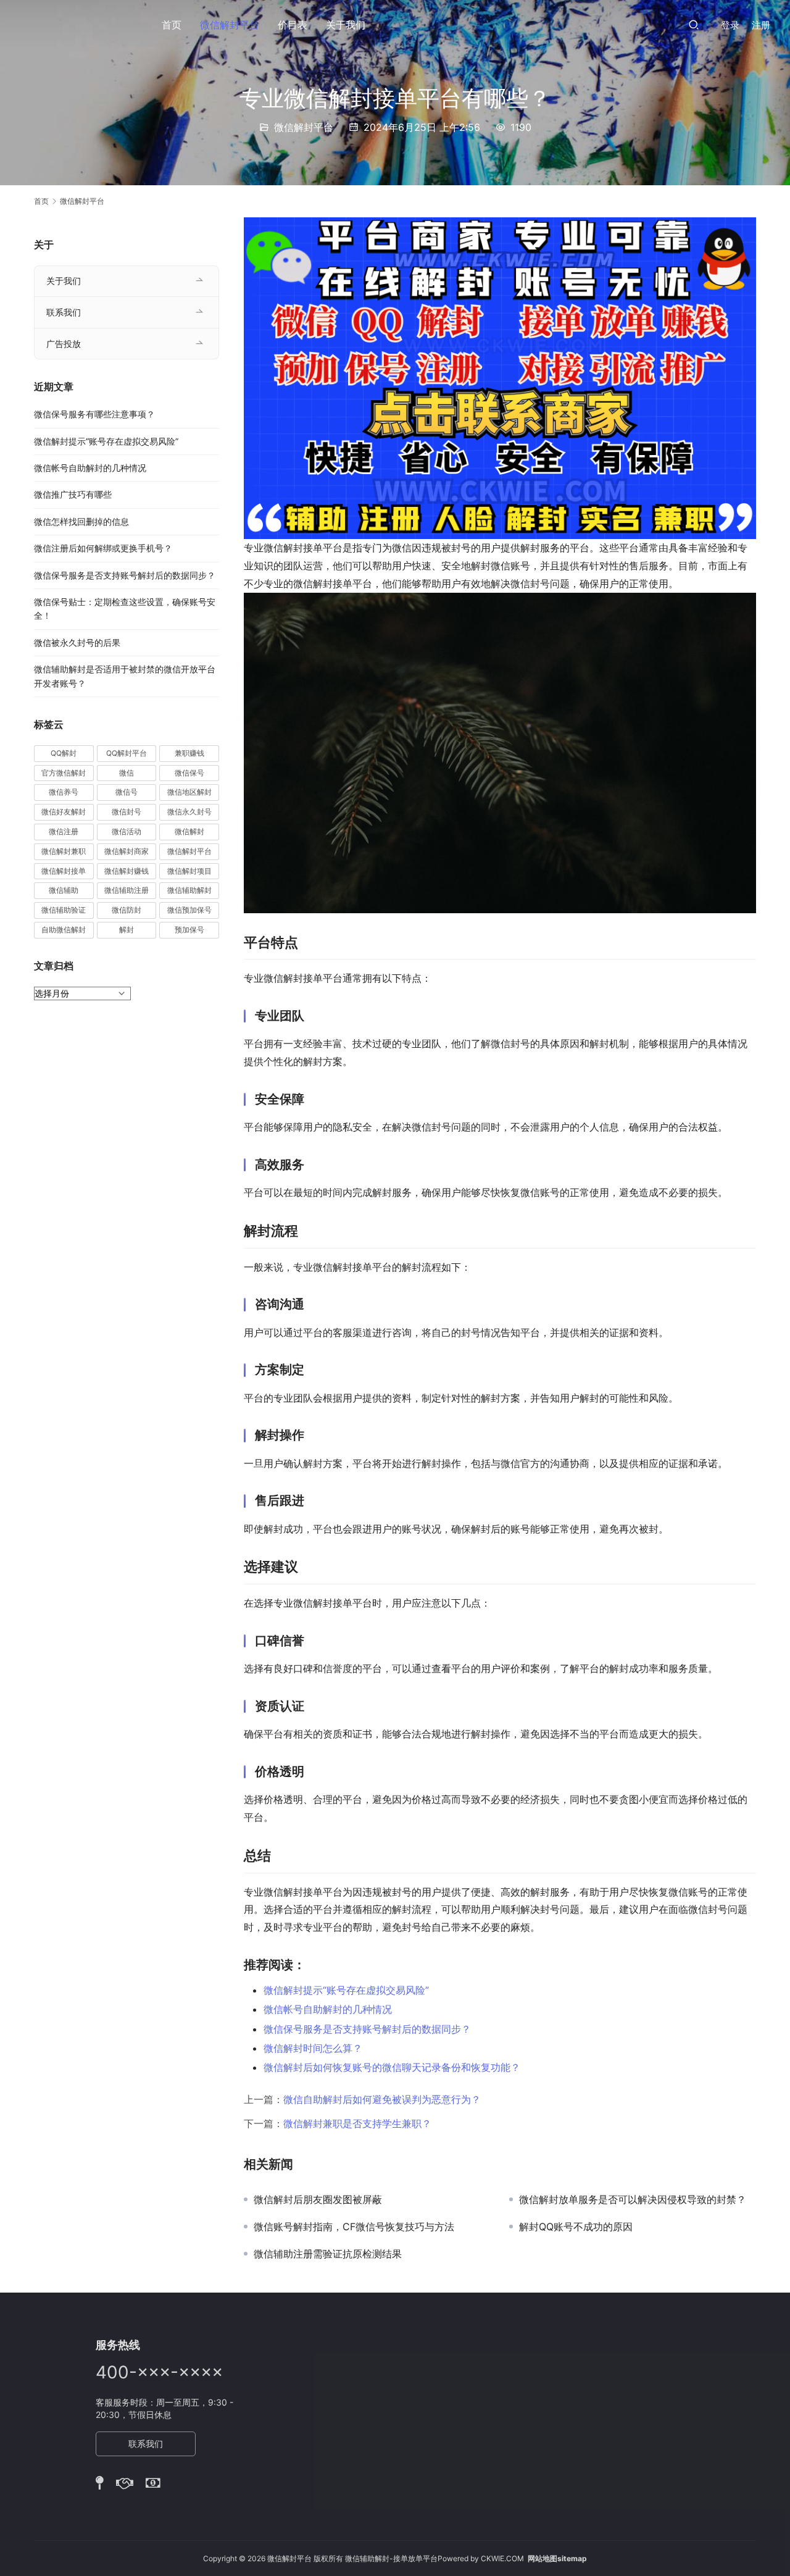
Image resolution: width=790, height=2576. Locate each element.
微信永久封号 (189, 812)
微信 (127, 773)
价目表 (293, 25)
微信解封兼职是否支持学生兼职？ (357, 2123)
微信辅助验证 (64, 910)
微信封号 (127, 812)
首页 (172, 25)
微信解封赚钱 (127, 871)
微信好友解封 (64, 812)
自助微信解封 (64, 930)
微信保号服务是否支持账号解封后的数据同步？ (367, 2029)
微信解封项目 (189, 871)
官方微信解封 (64, 773)
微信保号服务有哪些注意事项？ (94, 414)
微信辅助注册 (127, 890)
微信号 (127, 792)
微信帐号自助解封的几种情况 (328, 2009)
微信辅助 (64, 890)
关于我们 (346, 25)
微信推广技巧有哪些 (73, 494)
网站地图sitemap (557, 2558)
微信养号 (64, 792)
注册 (761, 25)
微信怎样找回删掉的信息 (81, 521)
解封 (127, 930)
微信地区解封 (189, 792)
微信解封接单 (64, 871)
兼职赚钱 (189, 753)
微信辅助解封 (189, 890)
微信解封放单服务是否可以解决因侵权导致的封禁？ (633, 2199)
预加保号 (189, 930)
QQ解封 (64, 753)
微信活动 (127, 831)
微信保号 (189, 773)
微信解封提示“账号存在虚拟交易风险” (346, 1990)
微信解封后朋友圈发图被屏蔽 (319, 2199)
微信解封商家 (127, 851)
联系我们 (64, 312)
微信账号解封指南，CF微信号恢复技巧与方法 (354, 2227)
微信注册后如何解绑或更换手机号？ (103, 548)
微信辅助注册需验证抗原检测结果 (328, 2254)
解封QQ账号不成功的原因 (576, 2227)
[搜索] (694, 24)
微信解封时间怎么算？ (313, 2048)
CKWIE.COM (502, 2558)
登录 (730, 25)
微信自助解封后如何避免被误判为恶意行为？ (382, 2099)
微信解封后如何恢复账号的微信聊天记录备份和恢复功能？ (392, 2067)
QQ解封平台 (127, 753)
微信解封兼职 (64, 851)
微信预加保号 (189, 910)
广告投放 (64, 344)
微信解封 (189, 831)
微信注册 (64, 831)
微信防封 (127, 910)
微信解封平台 (230, 25)
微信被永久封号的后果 (77, 642)
